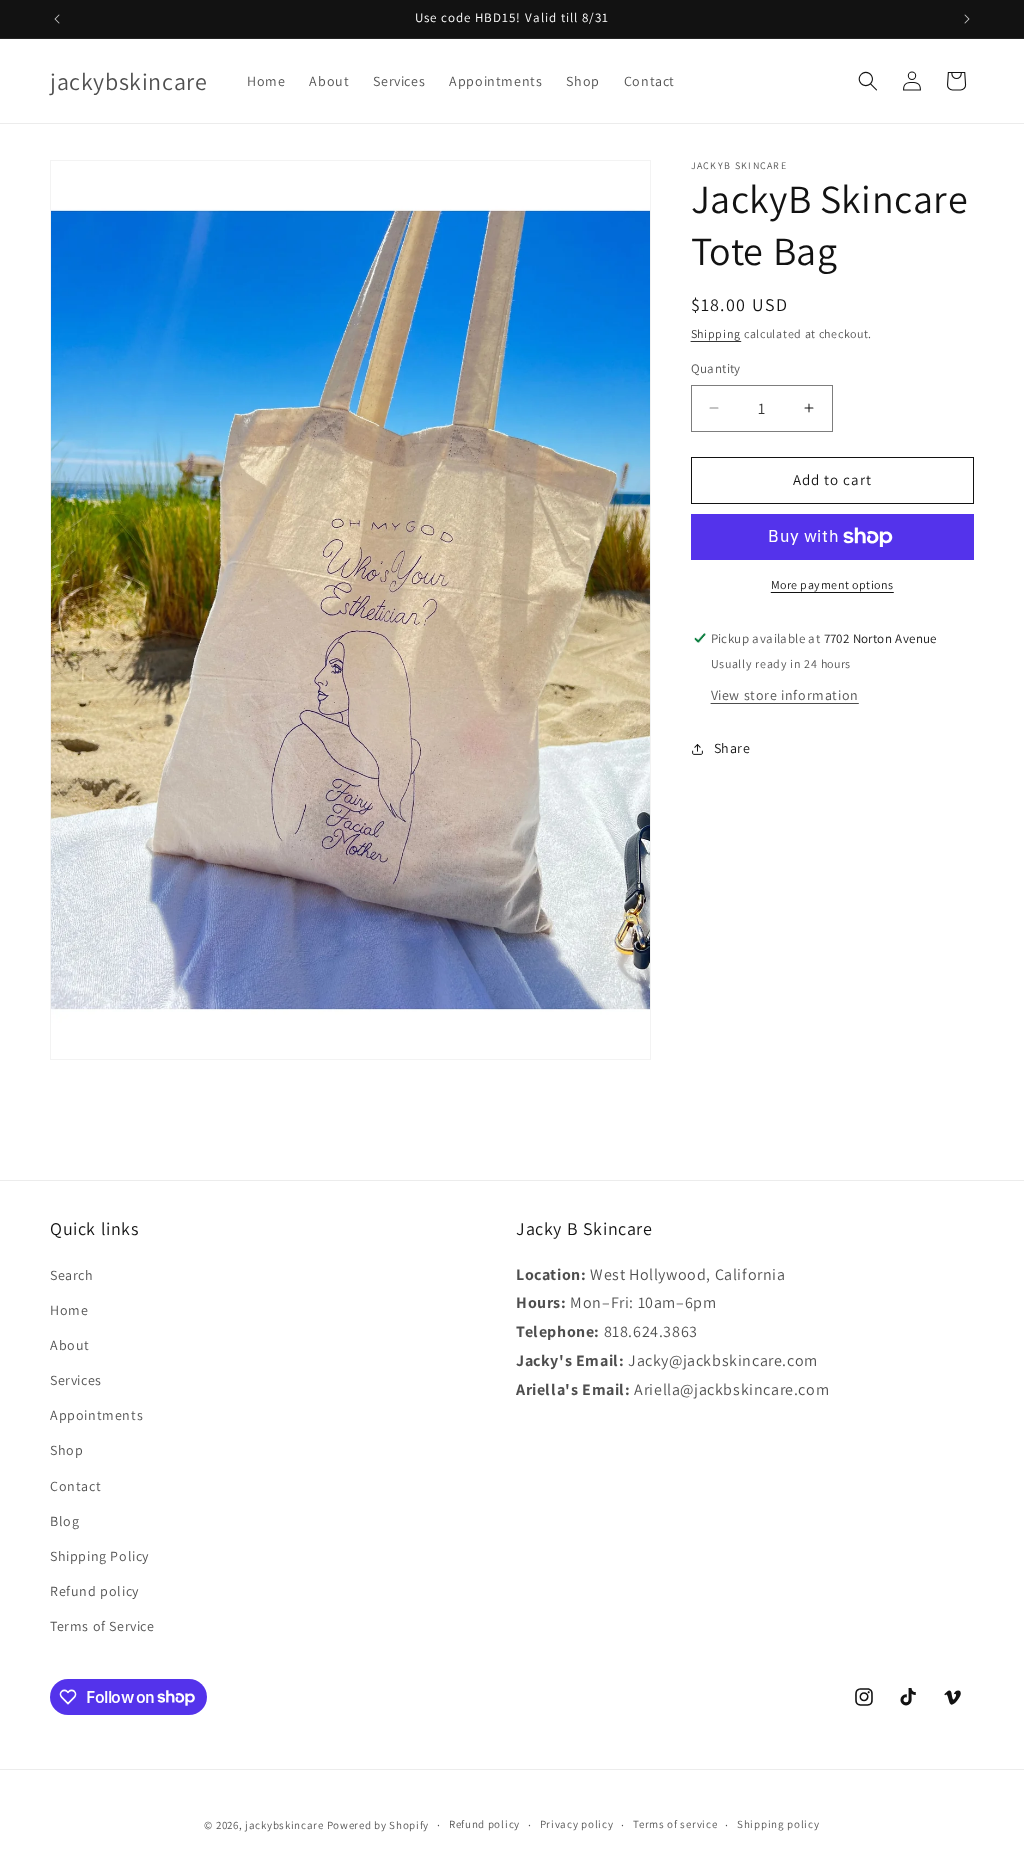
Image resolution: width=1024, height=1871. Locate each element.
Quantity (716, 368)
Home (69, 1310)
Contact (75, 1486)
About (70, 1345)
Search (72, 1275)
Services (76, 1380)
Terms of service (675, 1824)
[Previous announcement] (57, 19)
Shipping (716, 333)
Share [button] (732, 748)
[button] (868, 81)
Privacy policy (577, 1824)
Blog (64, 1521)
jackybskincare (284, 1825)
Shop (66, 1450)
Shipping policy (778, 1824)
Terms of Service (102, 1626)
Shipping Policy (99, 1556)
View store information (785, 695)
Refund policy (94, 1591)
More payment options (832, 584)
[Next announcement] (967, 19)
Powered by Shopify (378, 1825)
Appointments (96, 1415)
